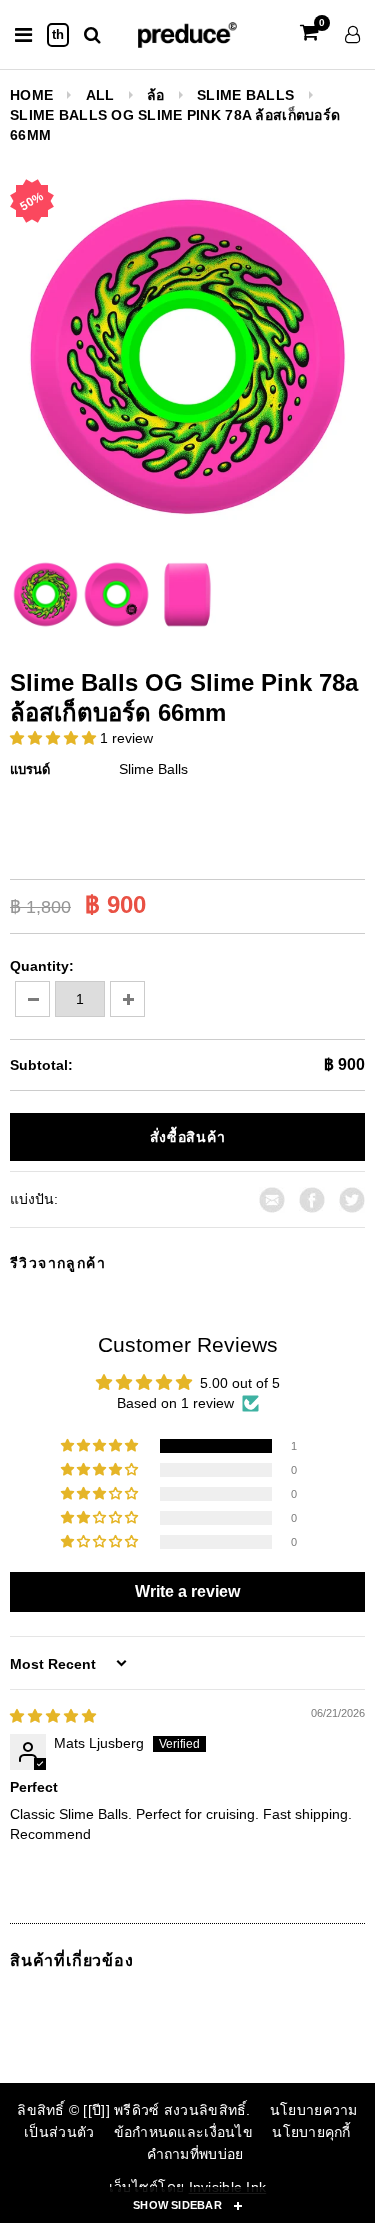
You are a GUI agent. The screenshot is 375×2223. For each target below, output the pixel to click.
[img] (53, 1716)
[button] (55, 738)
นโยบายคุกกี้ (311, 2132)
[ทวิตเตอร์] (352, 1198)
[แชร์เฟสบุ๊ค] (312, 1198)
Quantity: (42, 966)
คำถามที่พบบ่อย (195, 2154)
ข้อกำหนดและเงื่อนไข (183, 2132)
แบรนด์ (30, 769)
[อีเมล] (272, 1198)
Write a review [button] (187, 1591)
